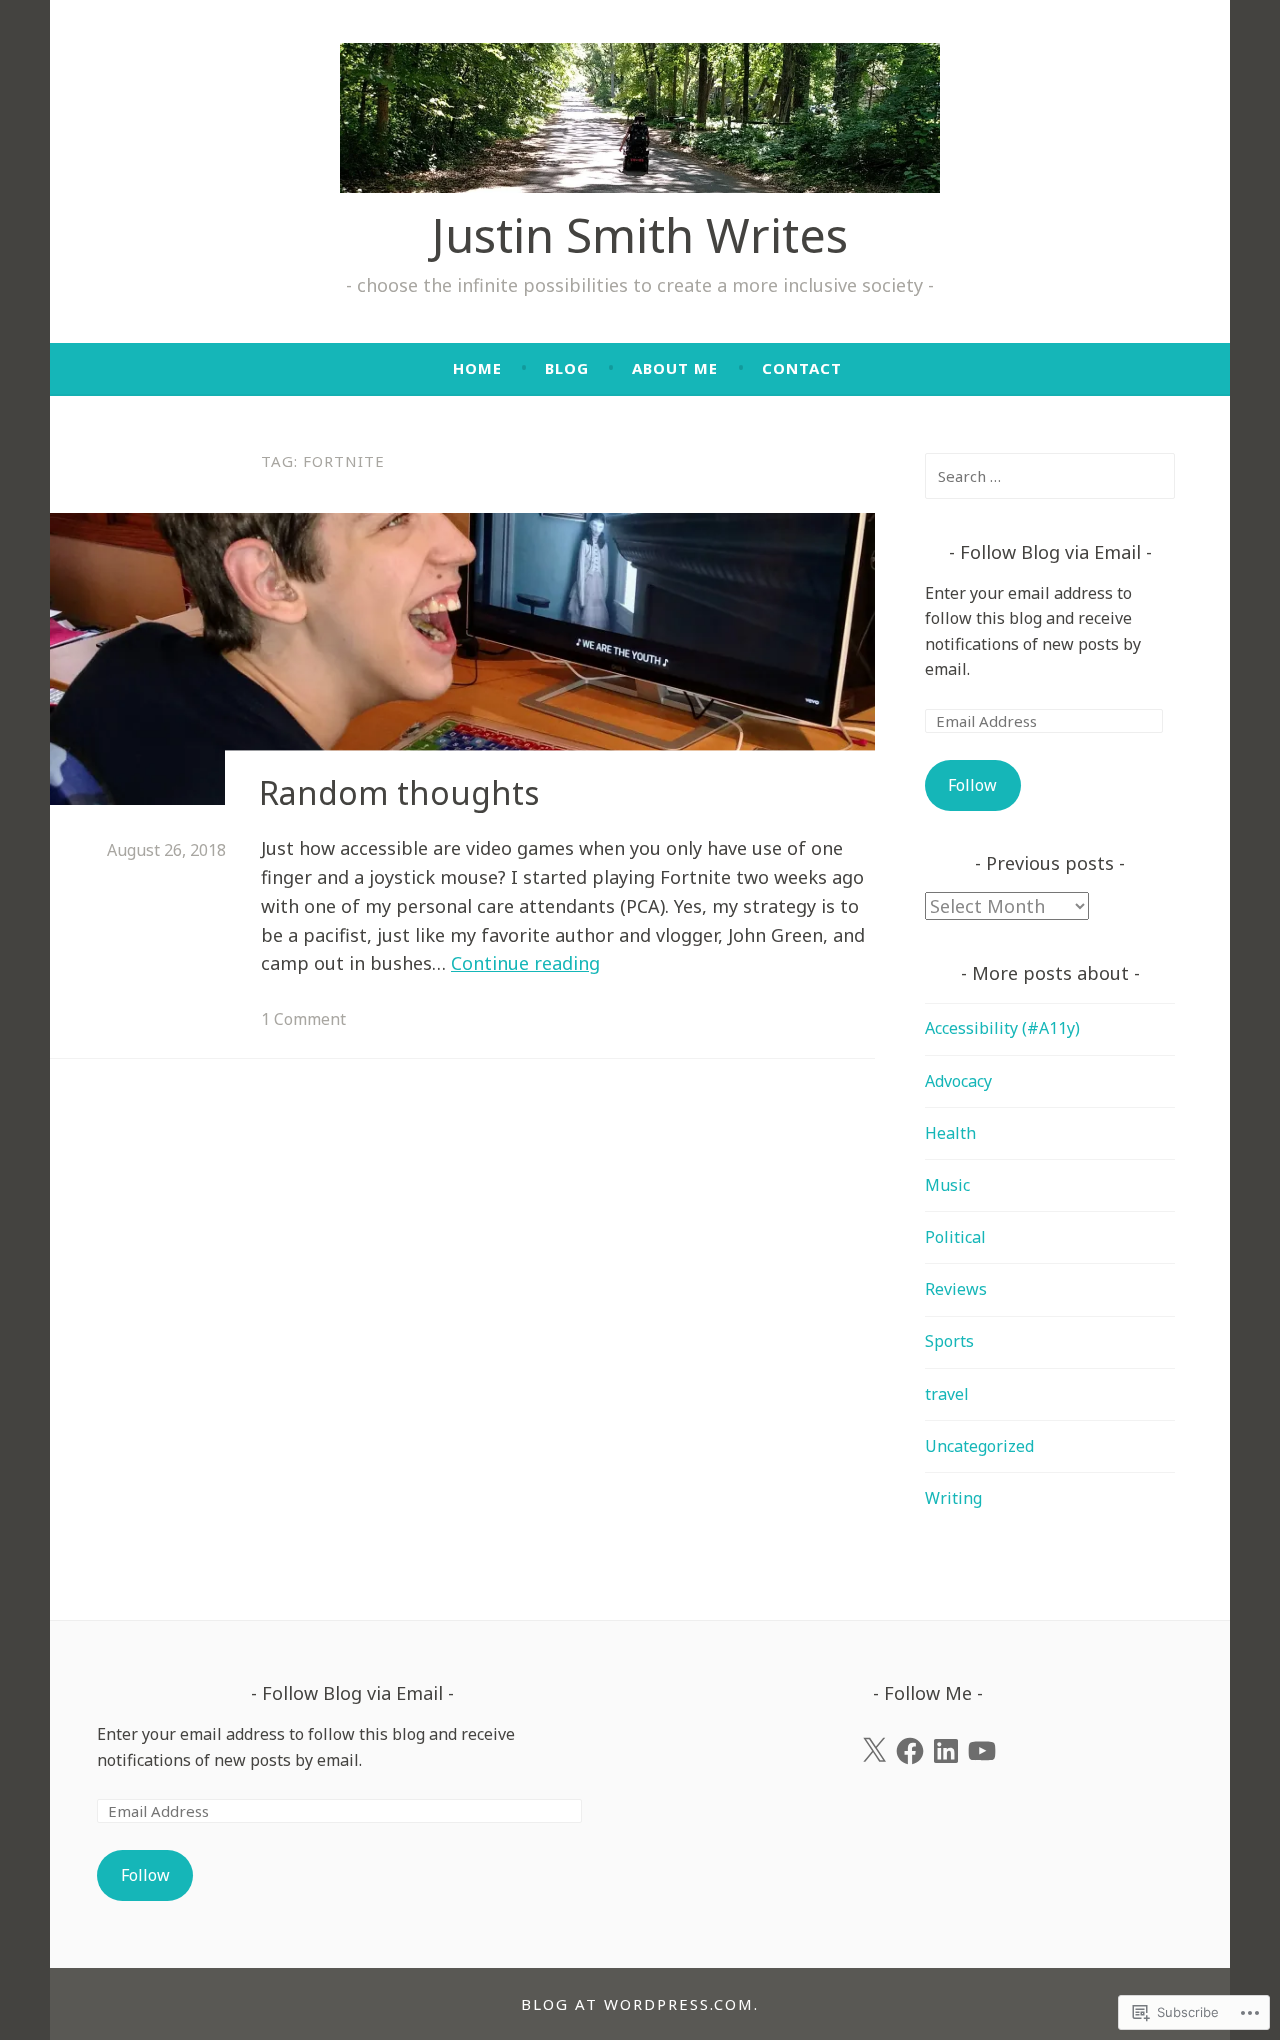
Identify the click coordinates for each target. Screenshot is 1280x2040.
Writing (953, 1498)
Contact (802, 368)
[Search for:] (1050, 476)
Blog (567, 368)
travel (947, 1394)
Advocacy (958, 1081)
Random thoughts (399, 792)
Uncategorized (979, 1446)
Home (477, 368)
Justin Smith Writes (640, 235)
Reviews (956, 1289)
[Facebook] (910, 1751)
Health (950, 1133)
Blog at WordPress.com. (640, 2004)
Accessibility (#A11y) (1002, 1028)
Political (955, 1237)
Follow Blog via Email (1050, 552)
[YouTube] (982, 1751)
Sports (949, 1341)
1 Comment (303, 1019)
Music (947, 1185)
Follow (972, 785)
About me (675, 368)
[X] (874, 1751)
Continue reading (525, 963)
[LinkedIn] (946, 1751)
